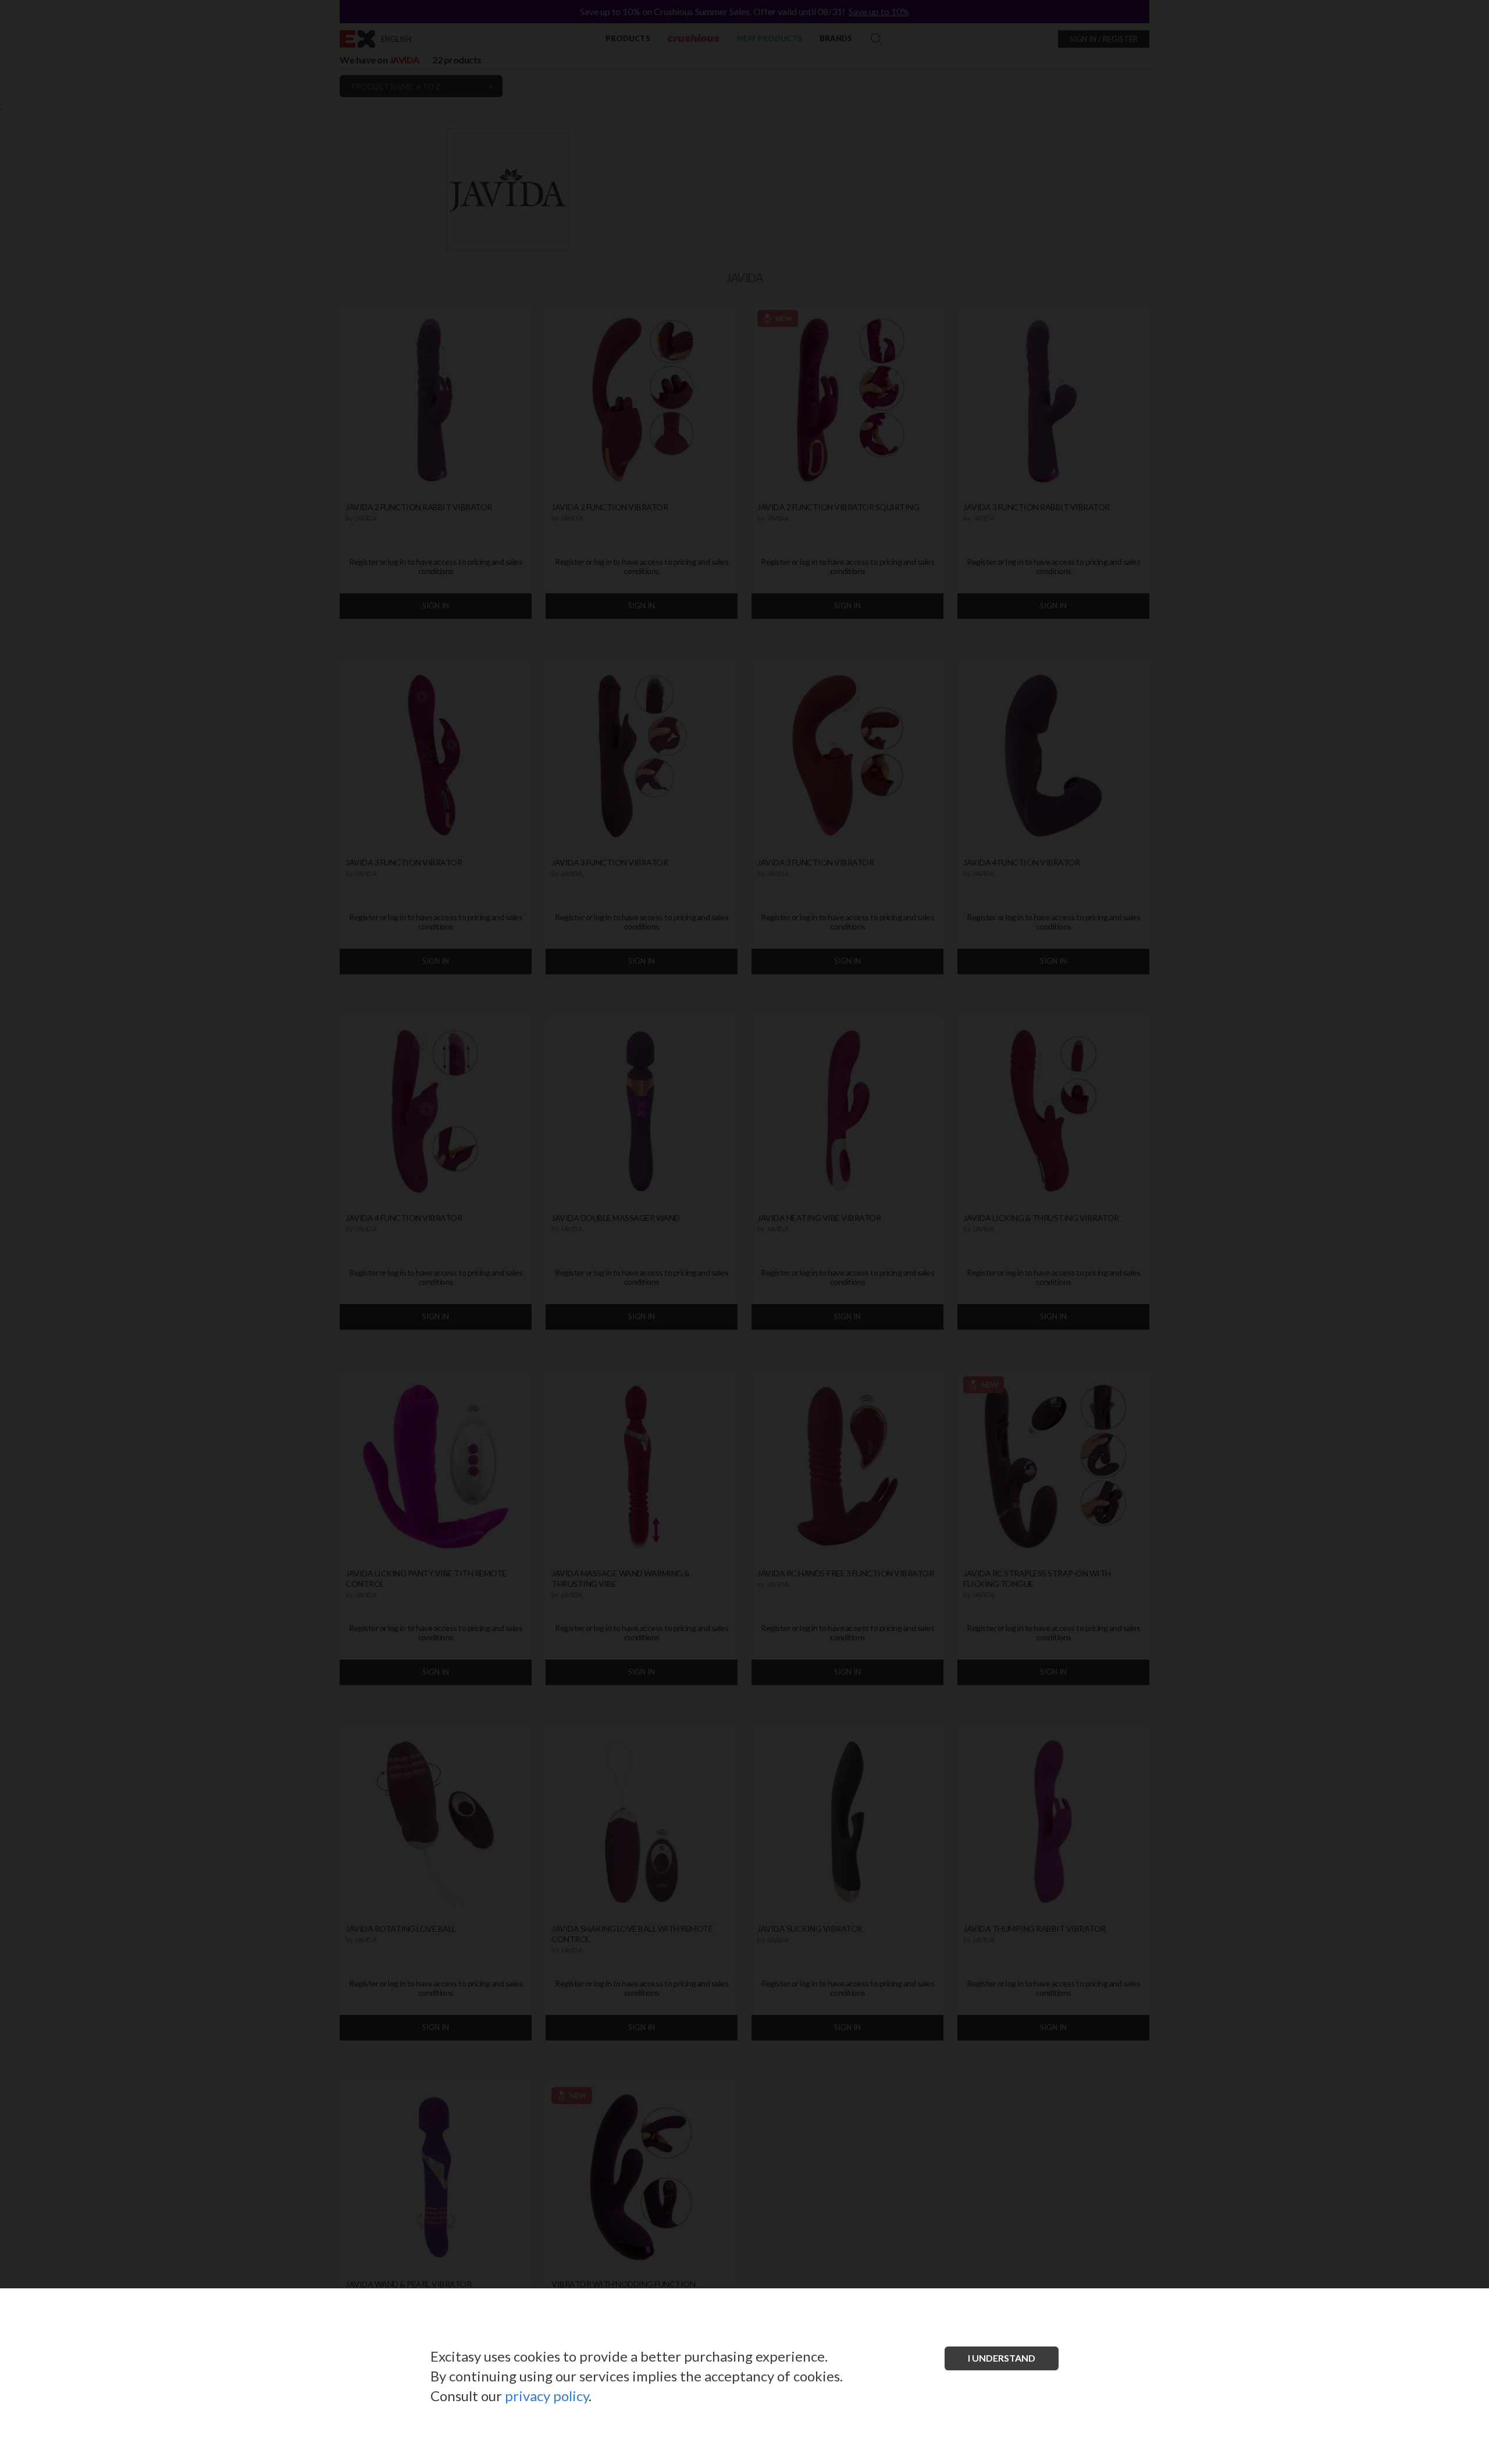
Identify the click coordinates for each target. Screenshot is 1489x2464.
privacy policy (547, 2396)
